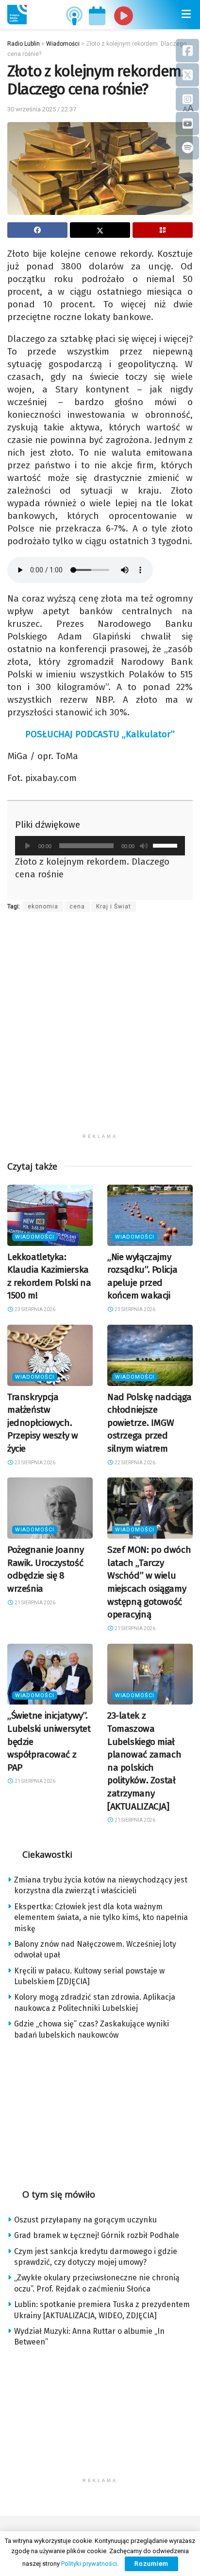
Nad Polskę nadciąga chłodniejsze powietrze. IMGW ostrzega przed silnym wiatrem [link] (150, 1423)
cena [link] (77, 906)
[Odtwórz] (28, 846)
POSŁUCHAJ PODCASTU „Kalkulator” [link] (100, 734)
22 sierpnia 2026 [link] (134, 1463)
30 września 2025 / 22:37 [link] (42, 109)
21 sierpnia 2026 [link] (34, 1603)
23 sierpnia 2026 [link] (34, 1309)
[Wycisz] (144, 846)
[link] (17, 15)
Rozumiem (151, 2564)
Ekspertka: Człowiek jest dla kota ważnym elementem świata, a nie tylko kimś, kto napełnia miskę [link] (101, 1918)
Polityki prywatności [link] (89, 2564)
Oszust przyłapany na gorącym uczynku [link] (85, 2220)
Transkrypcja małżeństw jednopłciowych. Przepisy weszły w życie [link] (43, 1423)
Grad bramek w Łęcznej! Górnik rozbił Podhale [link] (97, 2235)
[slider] (167, 845)
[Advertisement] (100, 1029)
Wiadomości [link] (35, 1237)
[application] (100, 846)
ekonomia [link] (43, 906)
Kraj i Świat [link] (114, 906)
